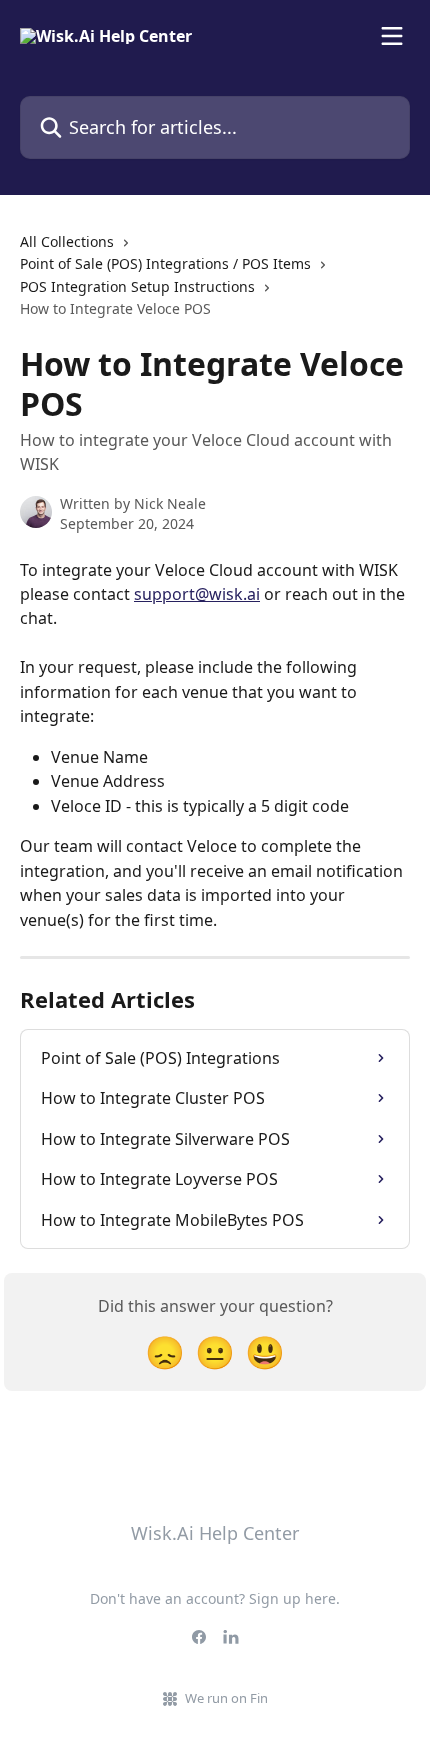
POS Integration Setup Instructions (137, 286)
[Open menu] (392, 36)
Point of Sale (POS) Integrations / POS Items (165, 263)
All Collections (67, 241)
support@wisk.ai (197, 594)
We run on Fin (226, 1698)
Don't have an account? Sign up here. (215, 1598)
